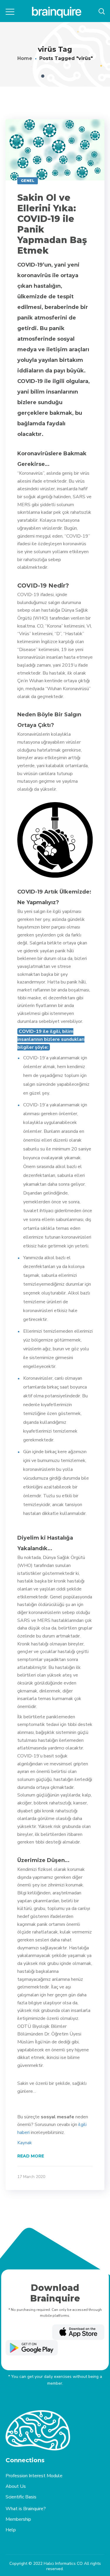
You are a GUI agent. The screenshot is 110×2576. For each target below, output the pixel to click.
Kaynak (25, 2143)
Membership (18, 2519)
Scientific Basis (21, 2497)
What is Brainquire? (26, 2509)
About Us (16, 2486)
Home (25, 58)
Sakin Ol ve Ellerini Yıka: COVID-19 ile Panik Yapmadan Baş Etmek (52, 224)
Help (11, 2530)
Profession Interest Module (34, 2476)
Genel (28, 181)
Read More (31, 2156)
